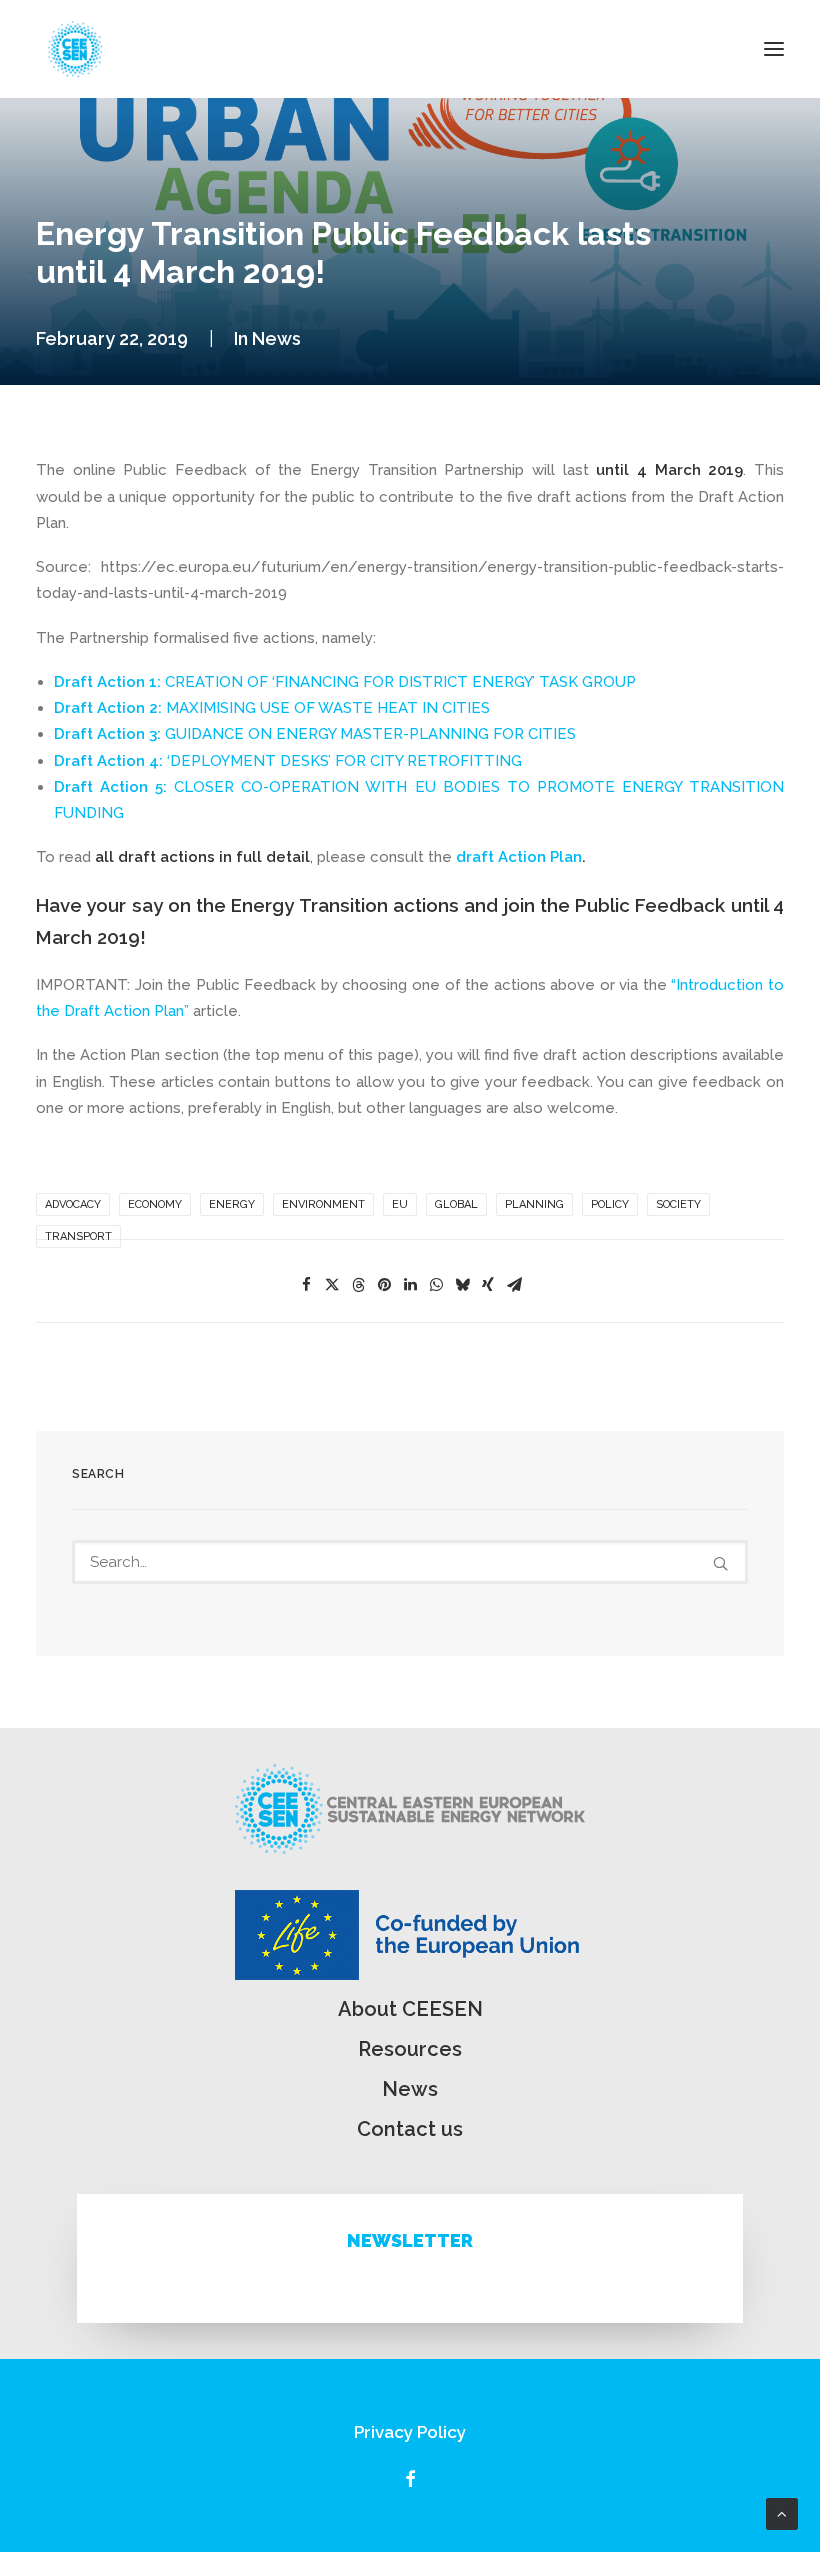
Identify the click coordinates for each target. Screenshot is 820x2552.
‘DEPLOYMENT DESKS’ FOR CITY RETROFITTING (288, 761)
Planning (534, 1204)
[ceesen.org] (75, 49)
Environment (323, 1204)
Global (456, 1204)
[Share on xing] (488, 1285)
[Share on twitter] (332, 1285)
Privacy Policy (410, 2432)
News (276, 338)
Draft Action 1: (109, 682)
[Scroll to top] (782, 2513)
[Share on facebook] (306, 1285)
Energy (232, 1204)
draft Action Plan (519, 857)
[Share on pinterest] (384, 1285)
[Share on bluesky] (462, 1285)
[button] (774, 49)
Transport (78, 1236)
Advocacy (73, 1204)
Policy (610, 1204)
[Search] (410, 1562)
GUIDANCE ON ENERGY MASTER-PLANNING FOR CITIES (315, 734)
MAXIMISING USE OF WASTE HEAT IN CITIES (272, 708)
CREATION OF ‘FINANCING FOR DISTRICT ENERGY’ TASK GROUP (400, 682)
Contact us (410, 2129)
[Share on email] (514, 1285)
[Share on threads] (358, 1285)
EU (400, 1204)
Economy (155, 1204)
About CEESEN (410, 2009)
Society (678, 1204)
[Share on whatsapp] (436, 1285)
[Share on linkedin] (410, 1285)
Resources (410, 2049)
